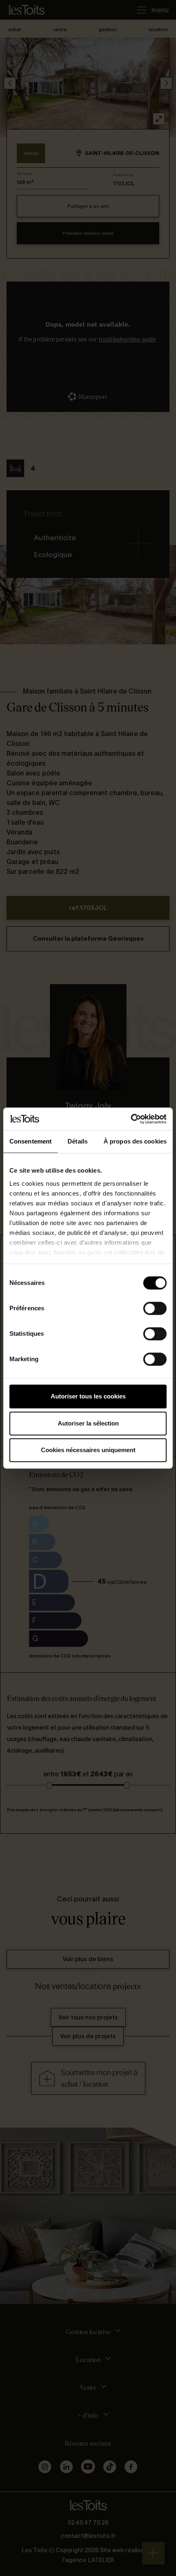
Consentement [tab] (30, 1141)
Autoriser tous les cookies (88, 1396)
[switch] (155, 1308)
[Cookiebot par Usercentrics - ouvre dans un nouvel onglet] (131, 1119)
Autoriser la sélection (88, 1423)
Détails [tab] (78, 1141)
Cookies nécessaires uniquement (88, 1450)
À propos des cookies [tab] (135, 1141)
